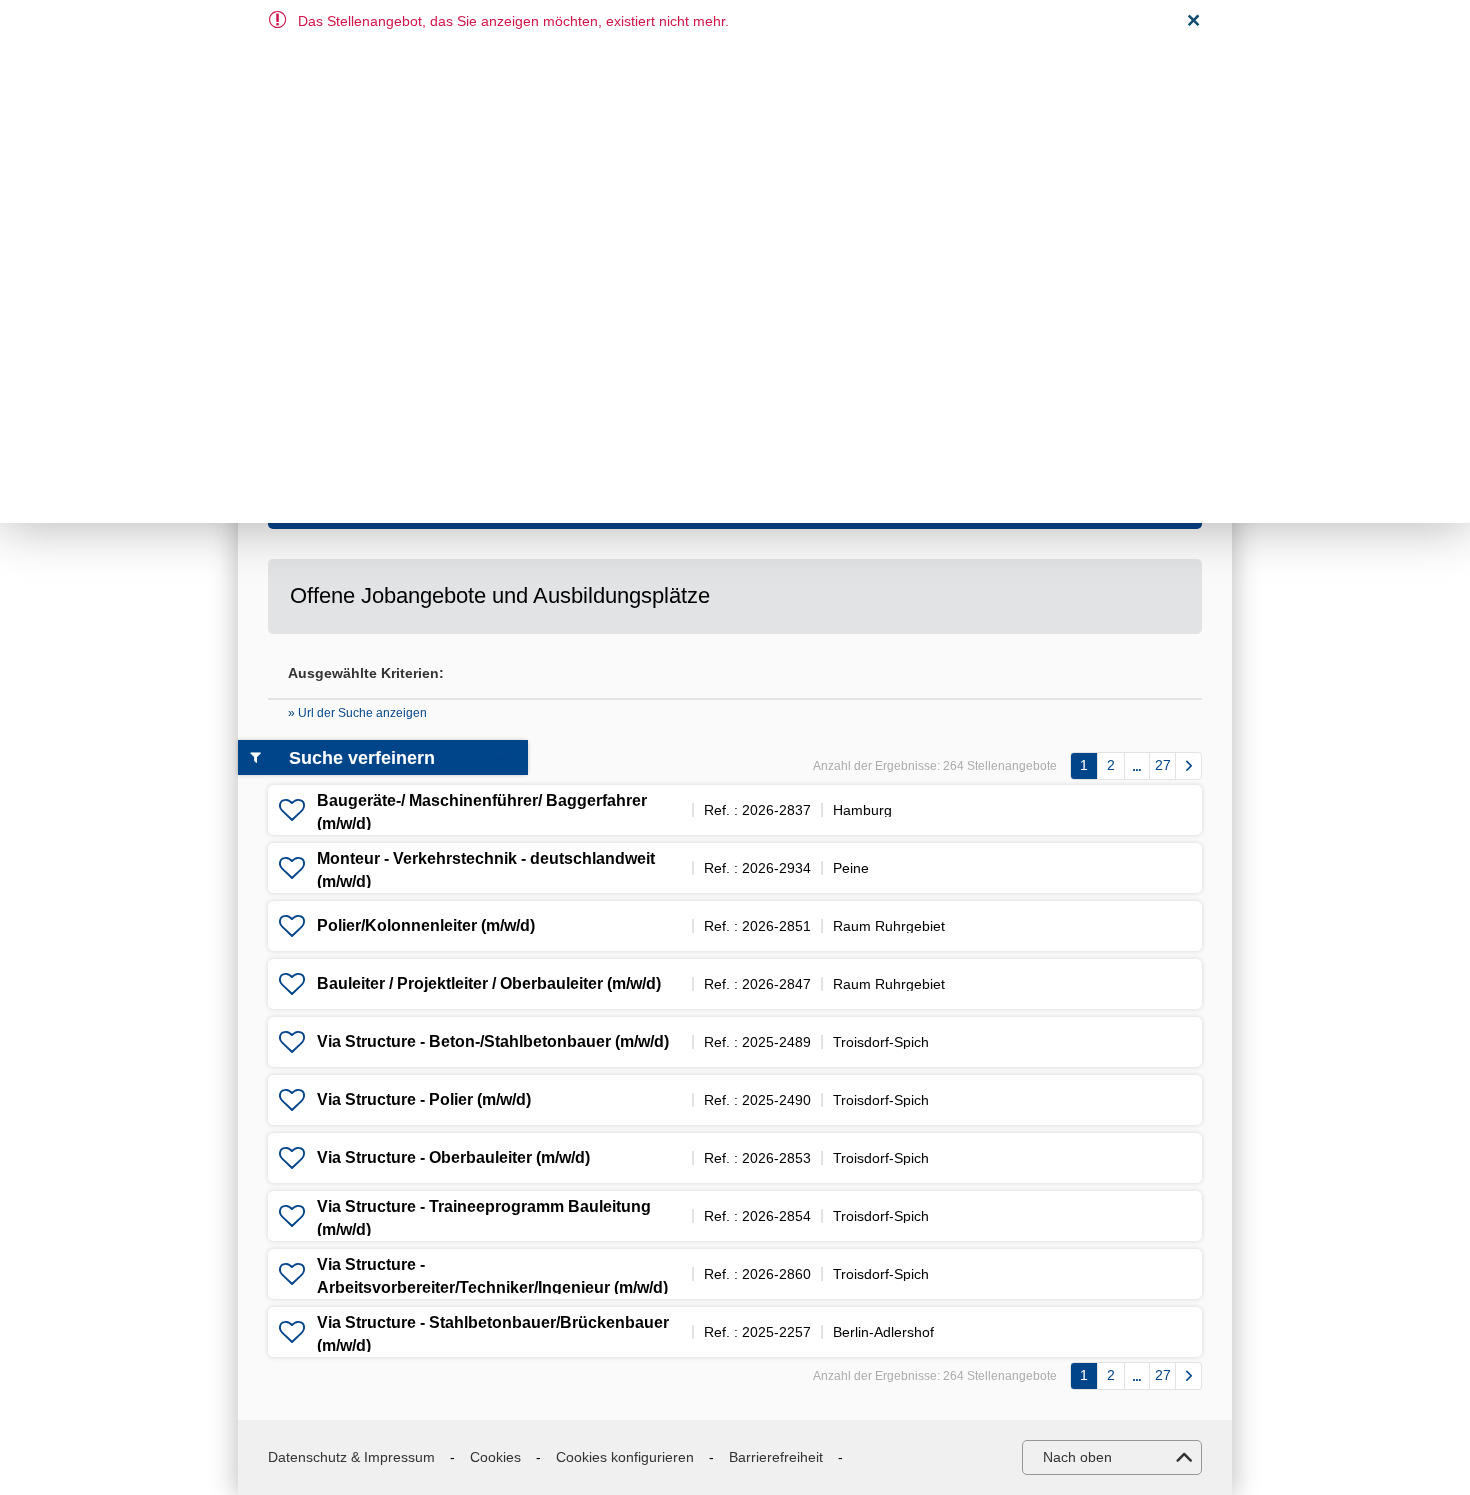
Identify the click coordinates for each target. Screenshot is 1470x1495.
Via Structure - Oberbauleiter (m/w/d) (453, 1157)
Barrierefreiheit (776, 1457)
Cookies (495, 1457)
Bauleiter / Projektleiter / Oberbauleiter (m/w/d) (489, 983)
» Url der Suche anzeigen (357, 713)
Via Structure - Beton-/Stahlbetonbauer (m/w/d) (493, 1041)
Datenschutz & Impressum (351, 1457)
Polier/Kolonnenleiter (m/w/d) (426, 925)
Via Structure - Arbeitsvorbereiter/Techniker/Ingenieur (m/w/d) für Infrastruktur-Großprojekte (492, 1287)
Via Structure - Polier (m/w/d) (424, 1099)
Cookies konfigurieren (625, 1457)
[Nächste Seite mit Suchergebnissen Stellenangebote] (1188, 766)
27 (1163, 765)
